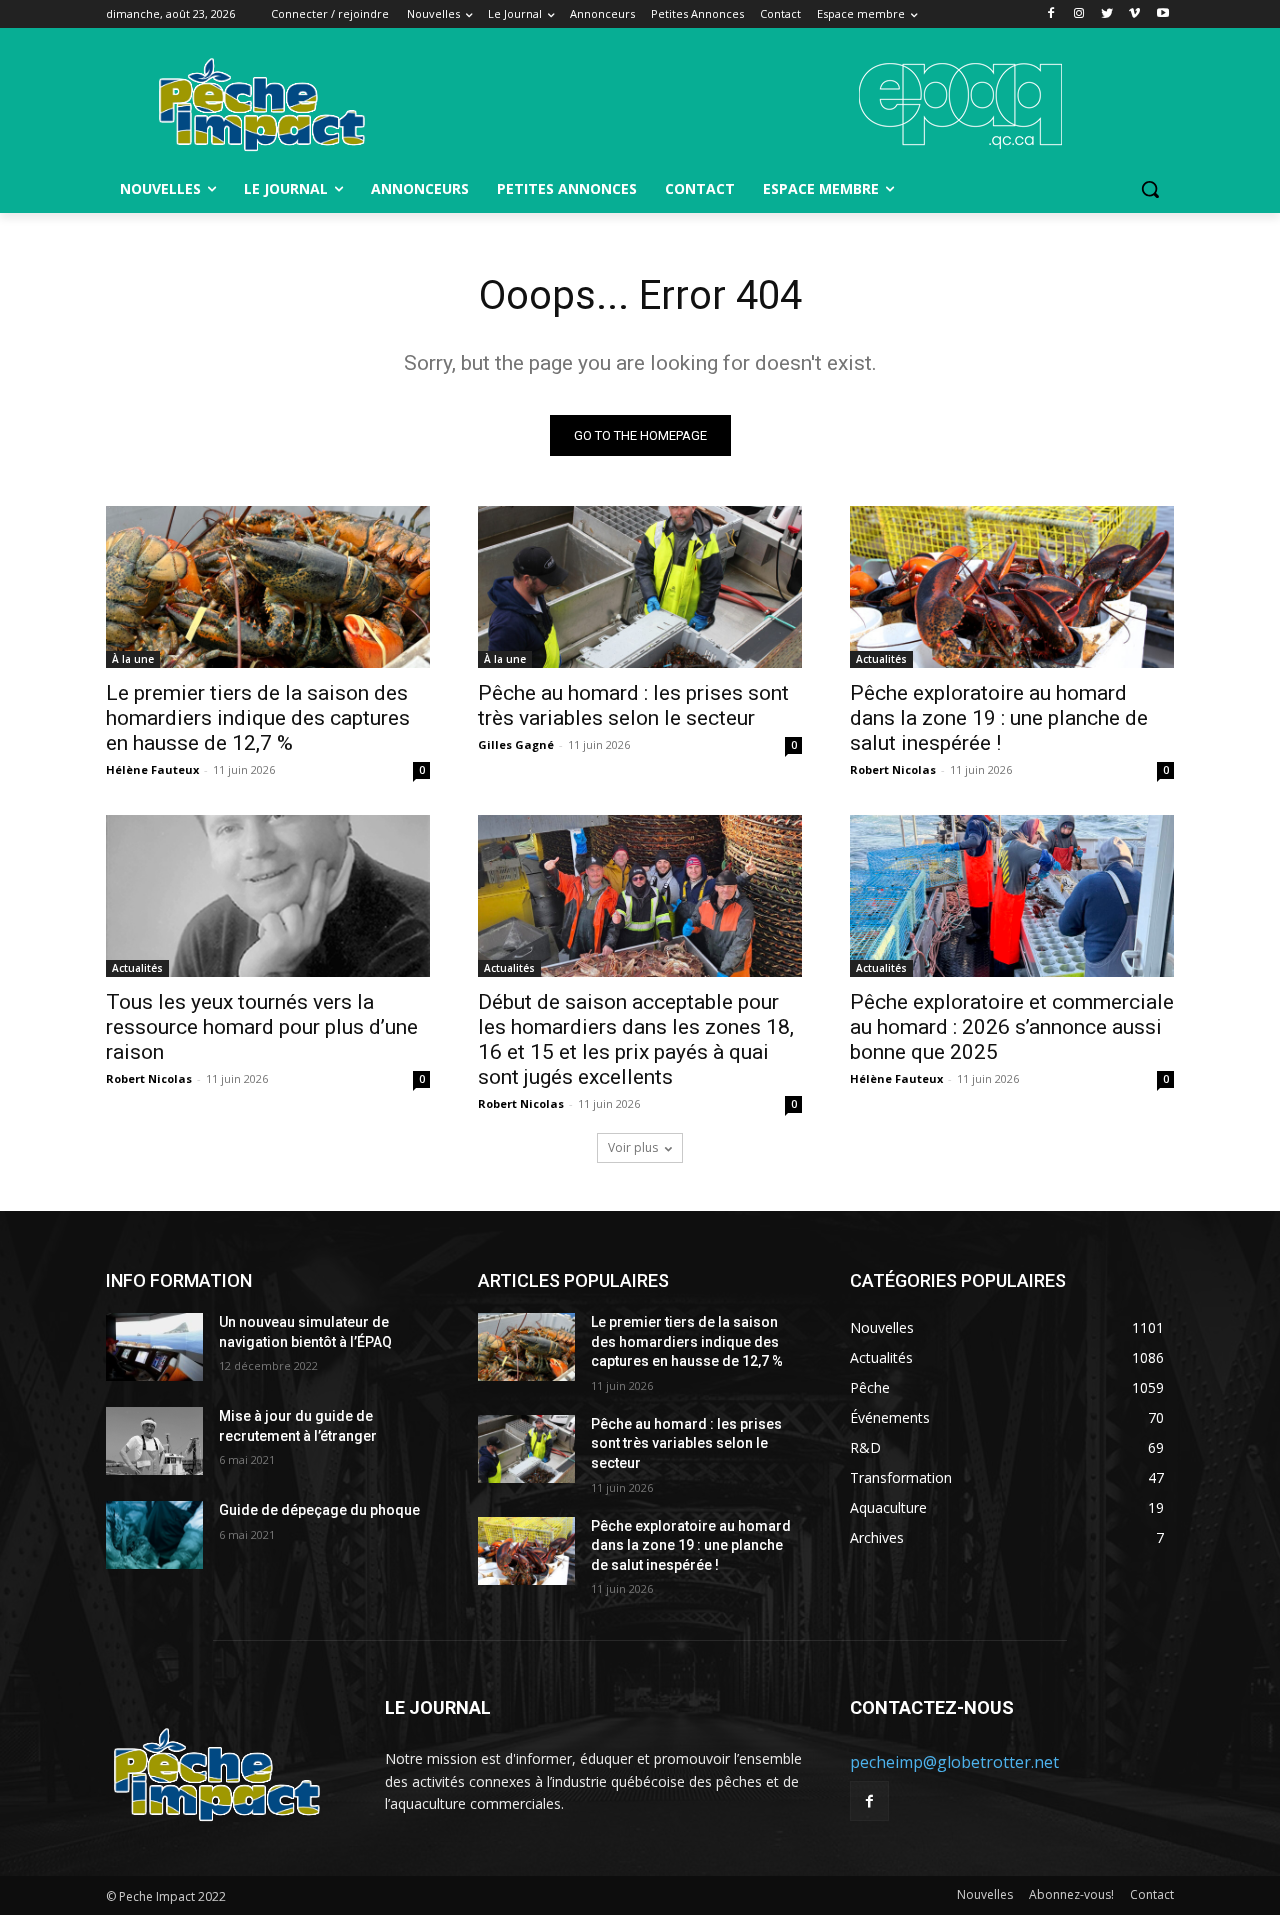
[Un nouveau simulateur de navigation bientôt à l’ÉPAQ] (154, 1347)
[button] (1150, 189)
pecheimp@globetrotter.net (954, 1762)
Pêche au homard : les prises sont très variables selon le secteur (633, 705)
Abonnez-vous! (1071, 1894)
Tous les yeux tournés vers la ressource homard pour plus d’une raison (262, 1027)
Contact (1152, 1894)
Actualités (881, 659)
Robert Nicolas (893, 769)
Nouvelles (985, 1894)
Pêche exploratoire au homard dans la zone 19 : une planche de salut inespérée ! (999, 718)
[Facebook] (1051, 14)
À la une (133, 659)
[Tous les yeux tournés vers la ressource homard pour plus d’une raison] (268, 896)
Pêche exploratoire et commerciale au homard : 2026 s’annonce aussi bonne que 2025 (1012, 1027)
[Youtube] (1162, 14)
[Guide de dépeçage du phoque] (154, 1535)
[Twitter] (1107, 14)
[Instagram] (1079, 14)
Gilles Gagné (516, 744)
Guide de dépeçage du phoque (319, 1510)
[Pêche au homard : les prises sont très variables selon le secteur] (640, 587)
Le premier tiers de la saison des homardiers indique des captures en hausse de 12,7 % (258, 718)
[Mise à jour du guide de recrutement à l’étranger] (154, 1441)
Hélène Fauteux (152, 769)
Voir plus (633, 1147)
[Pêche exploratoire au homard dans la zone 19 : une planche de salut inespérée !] (1012, 587)
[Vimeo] (1134, 14)
